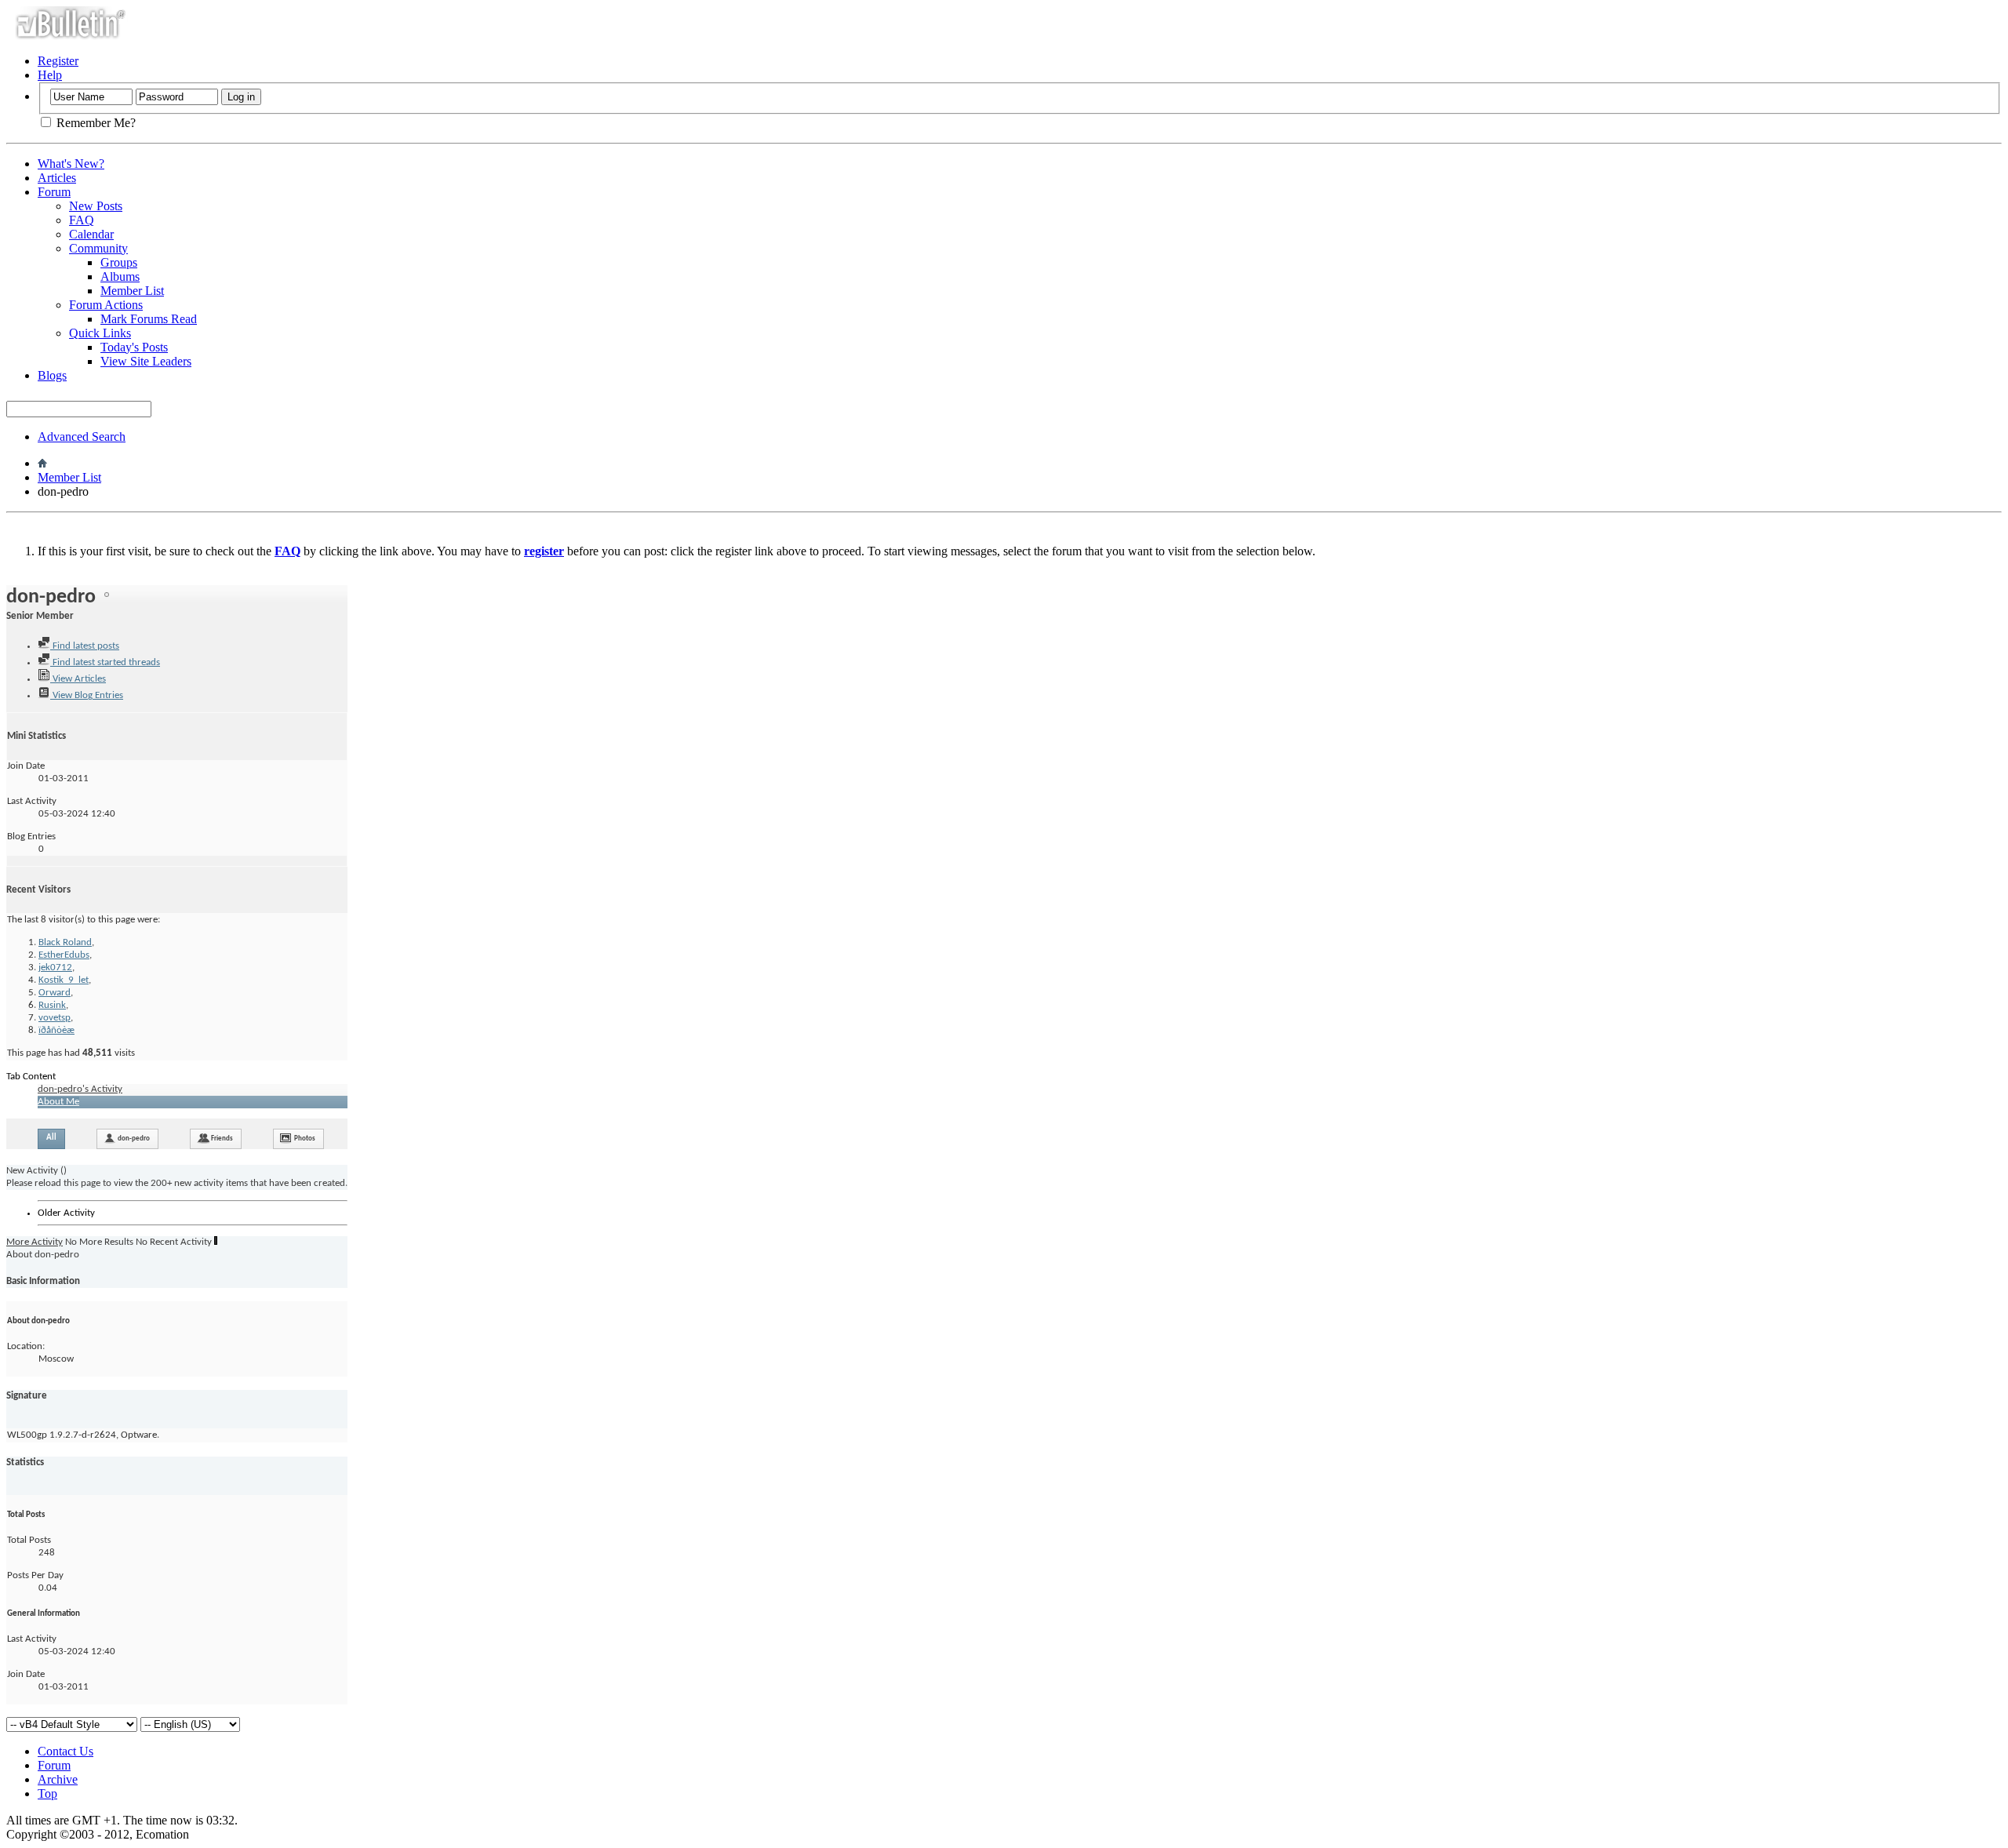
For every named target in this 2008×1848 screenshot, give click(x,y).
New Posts (96, 206)
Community (98, 248)
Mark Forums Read (149, 319)
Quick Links (100, 333)
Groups (119, 262)
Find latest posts (85, 646)
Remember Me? (95, 123)
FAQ (82, 220)
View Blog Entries (87, 695)
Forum (54, 192)
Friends (222, 1139)
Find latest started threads (105, 662)
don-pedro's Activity (80, 1089)
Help (50, 75)
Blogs (52, 375)
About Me (58, 1102)
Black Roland (65, 942)
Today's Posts (134, 347)
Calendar (91, 234)
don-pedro (134, 1139)
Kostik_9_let (64, 980)
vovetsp (55, 1018)
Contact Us (65, 1751)
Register (58, 61)
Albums (120, 276)
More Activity (35, 1242)
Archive (58, 1779)
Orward (55, 993)
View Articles (78, 679)
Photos (305, 1139)
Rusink (52, 1005)
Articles (57, 178)
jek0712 (55, 968)
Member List (132, 291)
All (51, 1138)
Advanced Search (82, 437)
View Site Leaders (146, 361)
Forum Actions (106, 305)
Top (47, 1793)
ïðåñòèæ (56, 1030)
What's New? (71, 164)
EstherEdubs (64, 955)
